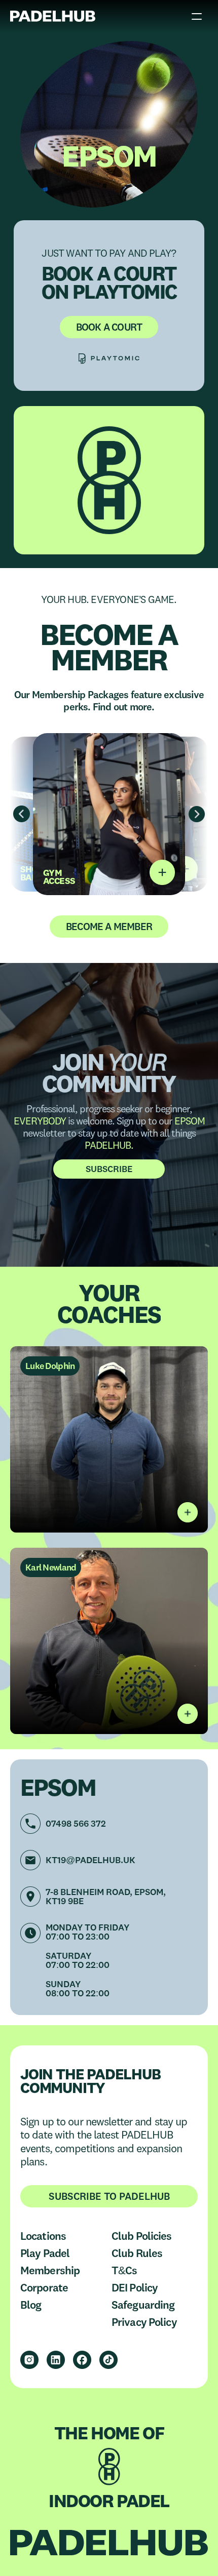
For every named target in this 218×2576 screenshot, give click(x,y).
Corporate (44, 2287)
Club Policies (142, 2236)
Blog (31, 2305)
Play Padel (45, 2253)
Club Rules (137, 2253)
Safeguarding (143, 2305)
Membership (50, 2270)
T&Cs (124, 2270)
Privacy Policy (144, 2322)
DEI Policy (135, 2287)
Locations (43, 2236)
